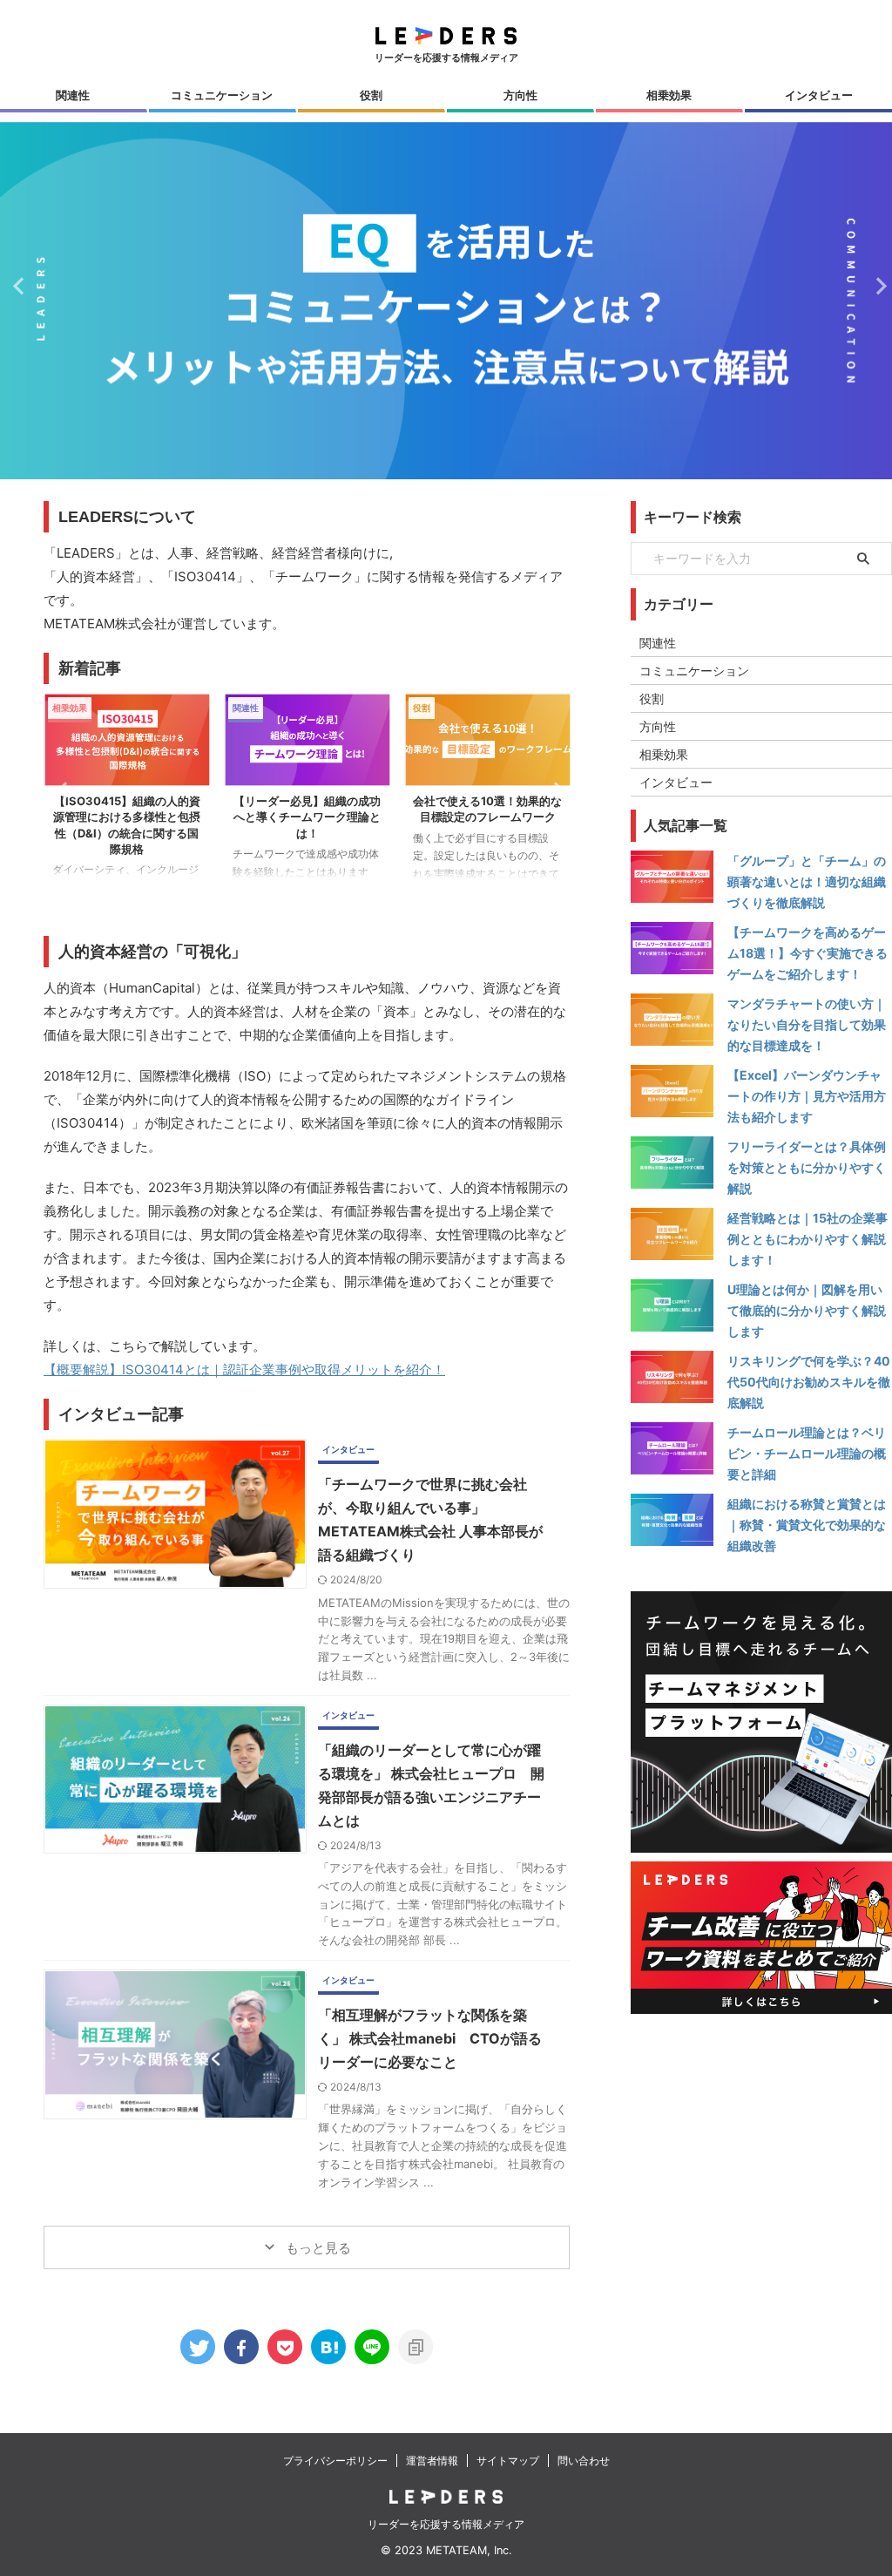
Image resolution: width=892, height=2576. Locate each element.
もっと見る (317, 2248)
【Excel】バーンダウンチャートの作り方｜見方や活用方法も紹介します (807, 1096)
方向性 (520, 95)
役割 (371, 95)
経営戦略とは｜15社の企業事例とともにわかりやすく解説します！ (808, 1239)
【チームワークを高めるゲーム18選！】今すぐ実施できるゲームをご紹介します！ (808, 953)
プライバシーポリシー (335, 2461)
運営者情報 (432, 2461)
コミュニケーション (222, 95)
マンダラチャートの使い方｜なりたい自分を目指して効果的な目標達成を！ (807, 1024)
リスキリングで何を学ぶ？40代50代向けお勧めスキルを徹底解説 (809, 1382)
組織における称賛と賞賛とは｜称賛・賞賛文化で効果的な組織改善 (807, 1525)
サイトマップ (508, 2461)
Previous (16, 285)
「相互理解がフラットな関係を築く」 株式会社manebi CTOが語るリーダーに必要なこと (430, 2038)
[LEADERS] (328, 2347)
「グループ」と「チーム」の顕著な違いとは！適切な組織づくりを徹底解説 (807, 881)
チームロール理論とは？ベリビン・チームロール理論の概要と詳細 (807, 1453)
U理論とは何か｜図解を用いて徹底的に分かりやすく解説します (807, 1310)
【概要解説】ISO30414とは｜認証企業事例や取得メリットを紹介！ (244, 1369)
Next (876, 285)
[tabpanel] (127, 795)
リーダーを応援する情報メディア (446, 2524)
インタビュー (819, 95)
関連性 (73, 95)
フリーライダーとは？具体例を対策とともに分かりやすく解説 (807, 1167)
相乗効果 (669, 95)
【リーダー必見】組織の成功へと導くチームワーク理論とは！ (307, 817)
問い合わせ (584, 2461)
